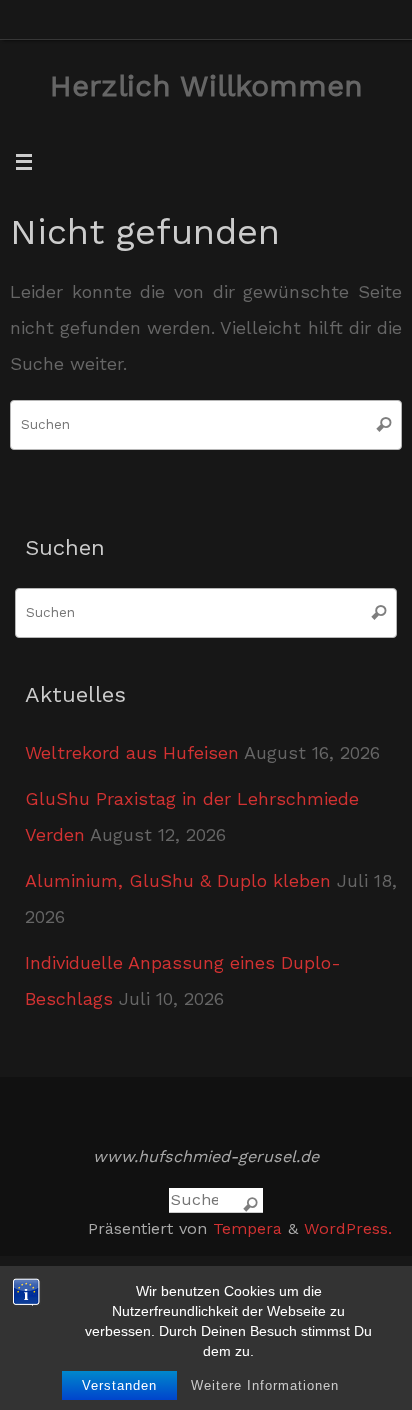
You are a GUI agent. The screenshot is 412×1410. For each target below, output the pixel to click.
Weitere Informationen (265, 1385)
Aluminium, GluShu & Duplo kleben (178, 880)
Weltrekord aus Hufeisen (132, 752)
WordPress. (348, 1228)
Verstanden (119, 1385)
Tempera (247, 1228)
